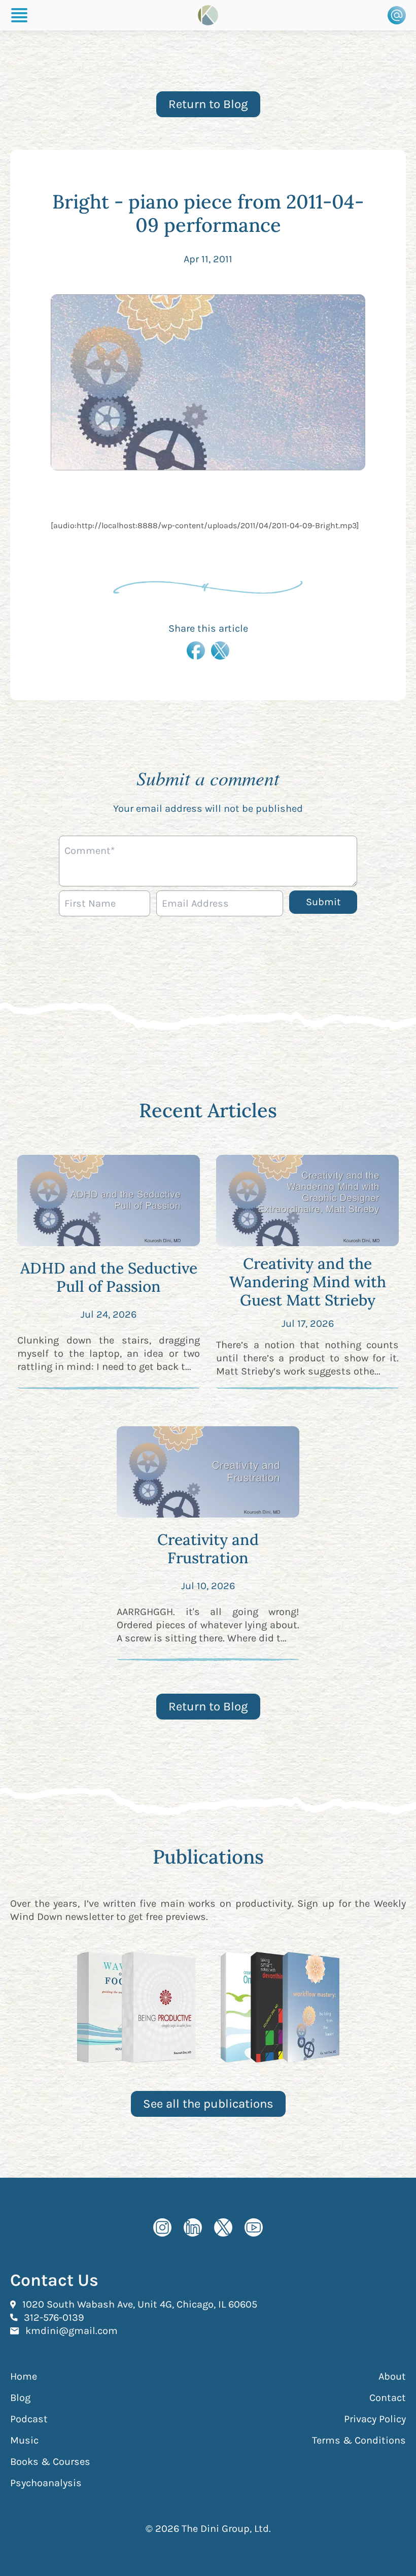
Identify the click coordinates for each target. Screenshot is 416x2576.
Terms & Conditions (359, 2440)
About (392, 2376)
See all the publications (208, 2104)
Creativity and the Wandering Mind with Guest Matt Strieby (308, 1282)
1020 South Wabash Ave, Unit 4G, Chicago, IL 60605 (140, 2304)
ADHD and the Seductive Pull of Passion (109, 1277)
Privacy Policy (375, 2419)
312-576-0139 (54, 2317)
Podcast (29, 2419)
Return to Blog (208, 104)
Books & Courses (50, 2462)
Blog (20, 2398)
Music (24, 2440)
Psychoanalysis (46, 2483)
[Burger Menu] (19, 15)
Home (24, 2376)
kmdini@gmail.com (72, 2330)
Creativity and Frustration (208, 1549)
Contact (388, 2398)
